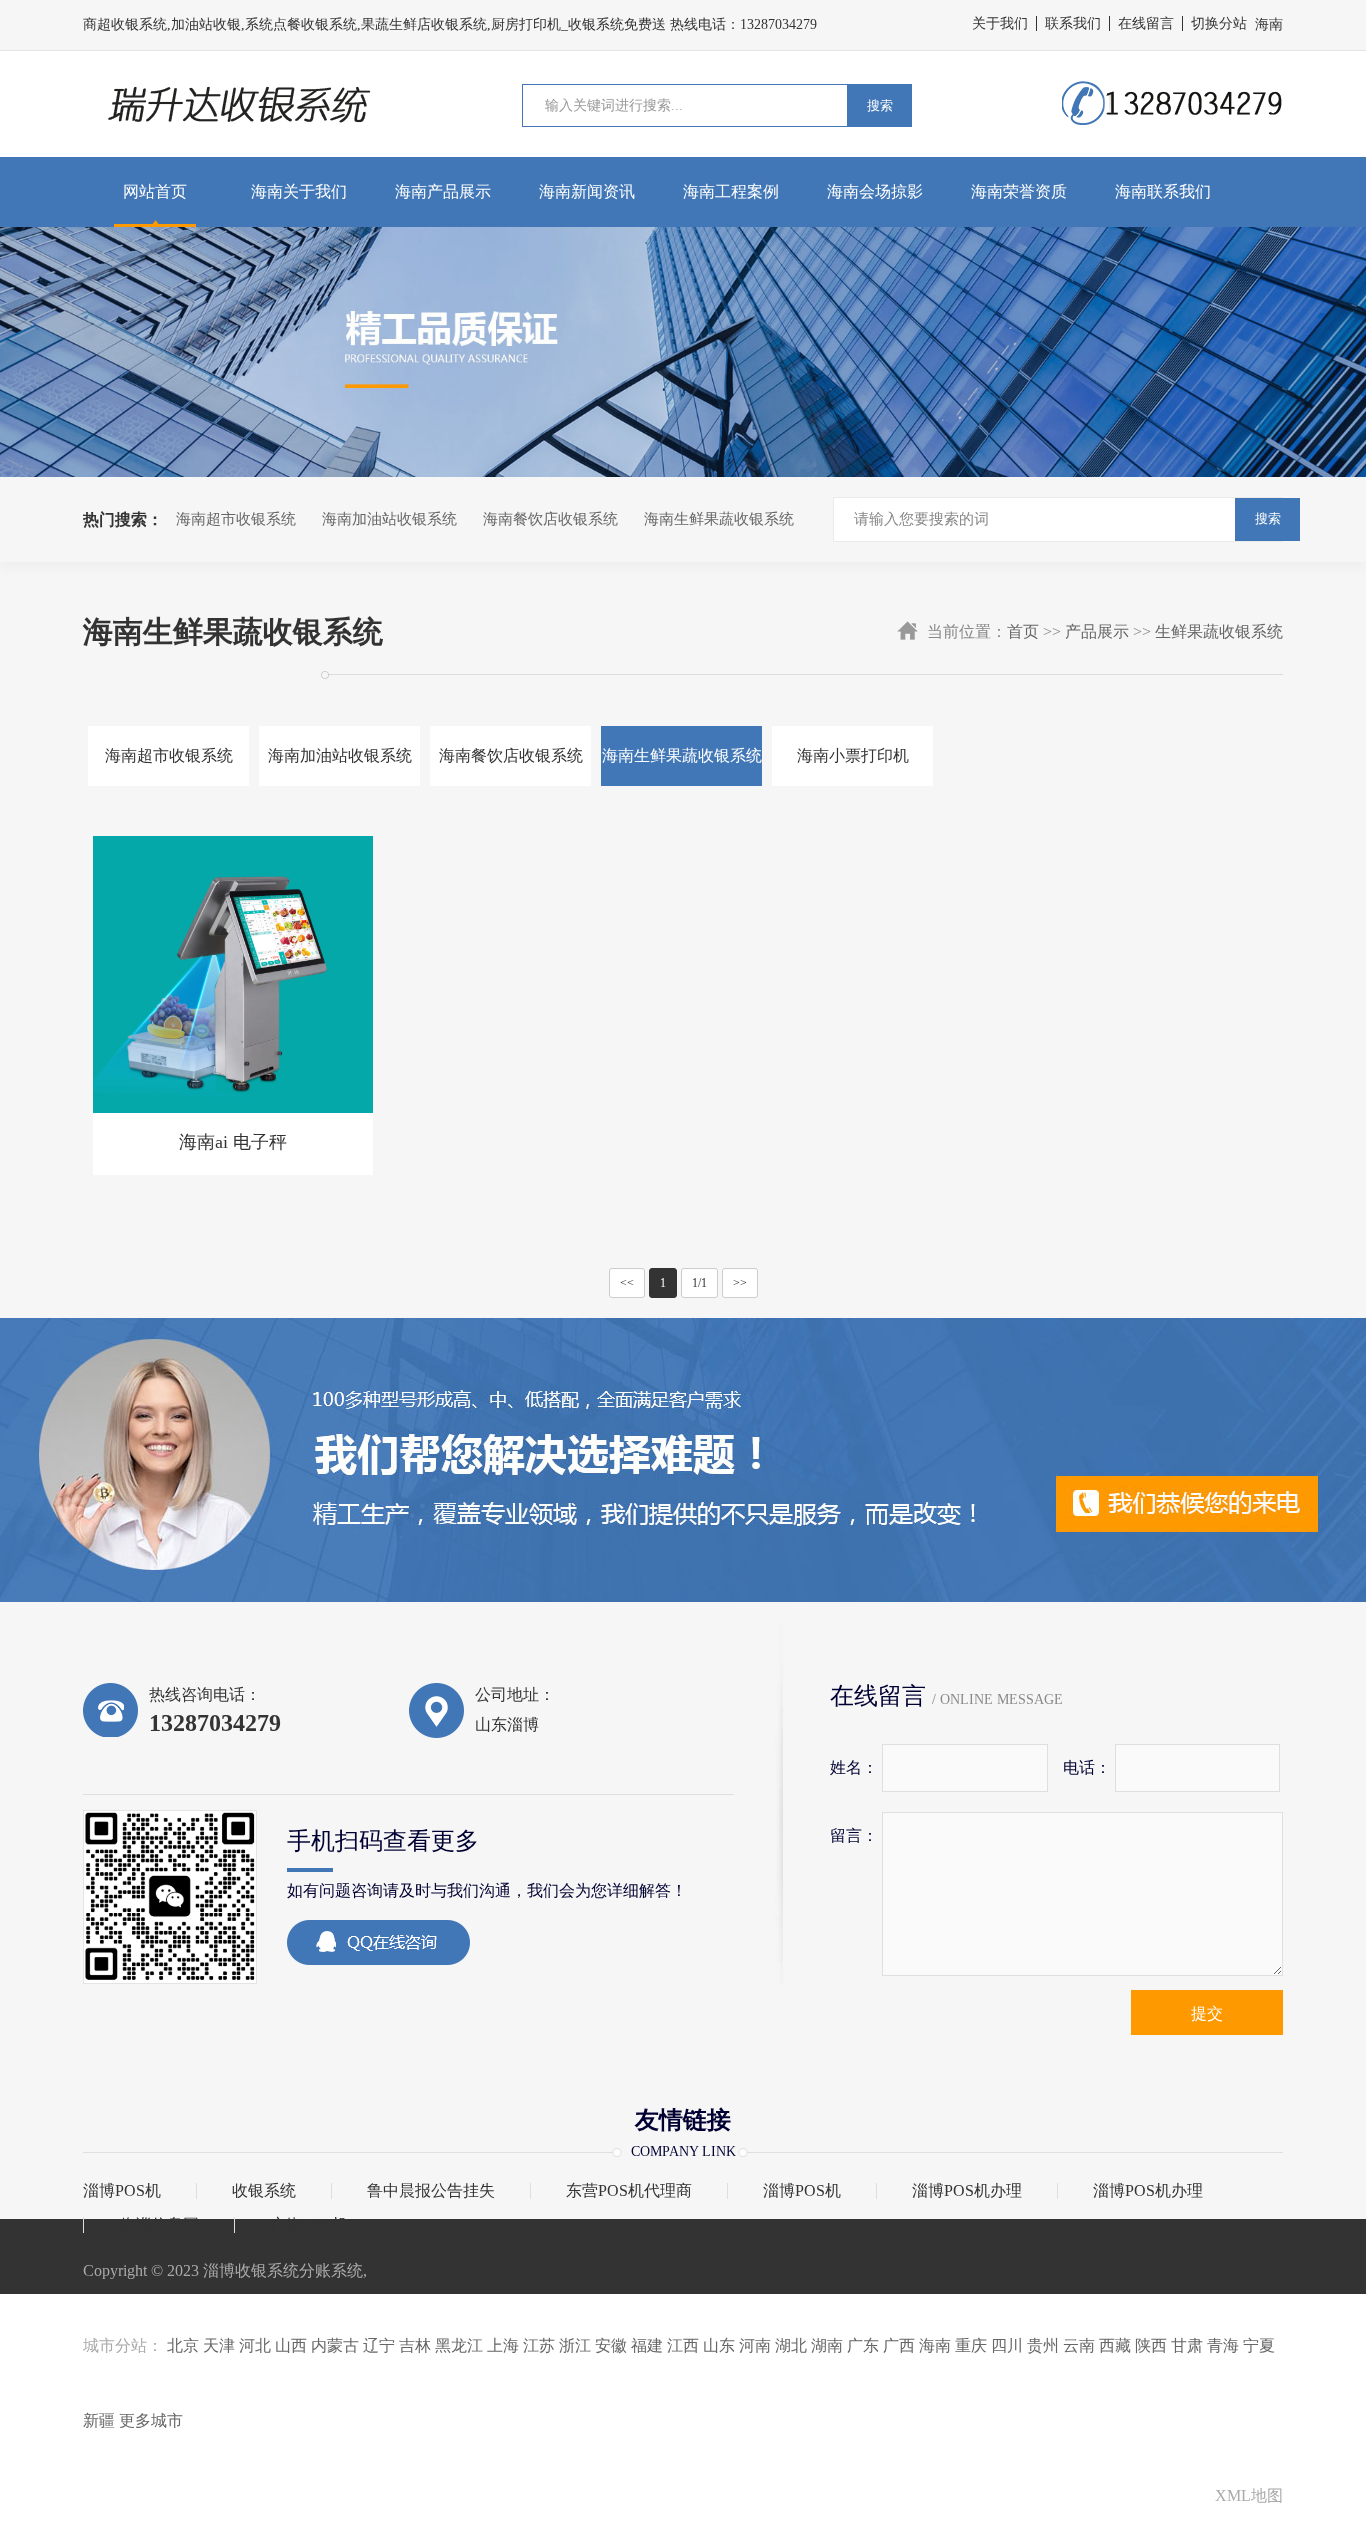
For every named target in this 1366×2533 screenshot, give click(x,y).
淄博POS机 (122, 2191)
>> (740, 1283)
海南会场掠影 (875, 191)
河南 (755, 2345)
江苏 (539, 2345)
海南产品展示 (443, 191)
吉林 (415, 2345)
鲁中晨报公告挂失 (431, 2191)
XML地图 (1249, 2495)
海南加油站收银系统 (389, 519)
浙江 (575, 2345)
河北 (255, 2345)
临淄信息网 (159, 2225)
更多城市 (151, 2420)
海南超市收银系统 (236, 519)
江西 (683, 2345)
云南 (1079, 2345)
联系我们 (1073, 23)
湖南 (827, 2345)
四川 (1007, 2345)
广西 (899, 2345)
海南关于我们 (299, 191)
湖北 (791, 2345)
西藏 (1115, 2345)
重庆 (971, 2345)
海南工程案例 (731, 191)
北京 (183, 2345)
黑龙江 (459, 2345)
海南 (935, 2345)
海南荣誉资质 (1019, 191)
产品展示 (1097, 631)
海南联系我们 (1163, 191)
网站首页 (155, 191)
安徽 (611, 2345)
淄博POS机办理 (967, 2191)
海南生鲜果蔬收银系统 (719, 519)
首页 (1023, 631)
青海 (1223, 2345)
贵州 (1043, 2345)
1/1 (699, 1283)
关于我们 (1000, 23)
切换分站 (1219, 23)
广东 (863, 2345)
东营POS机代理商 (629, 2191)
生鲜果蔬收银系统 (1219, 631)
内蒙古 (335, 2345)
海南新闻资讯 (587, 191)
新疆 (99, 2420)
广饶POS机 (309, 2225)
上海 (503, 2345)
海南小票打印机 (853, 755)
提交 (1207, 2013)
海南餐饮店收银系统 (550, 519)
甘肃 (1187, 2345)
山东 (719, 2345)
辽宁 (379, 2345)
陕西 (1151, 2345)
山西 (291, 2345)
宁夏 (1259, 2345)
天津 (219, 2345)
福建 (647, 2345)
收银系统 (264, 2191)
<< (627, 1283)
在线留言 (1146, 23)
